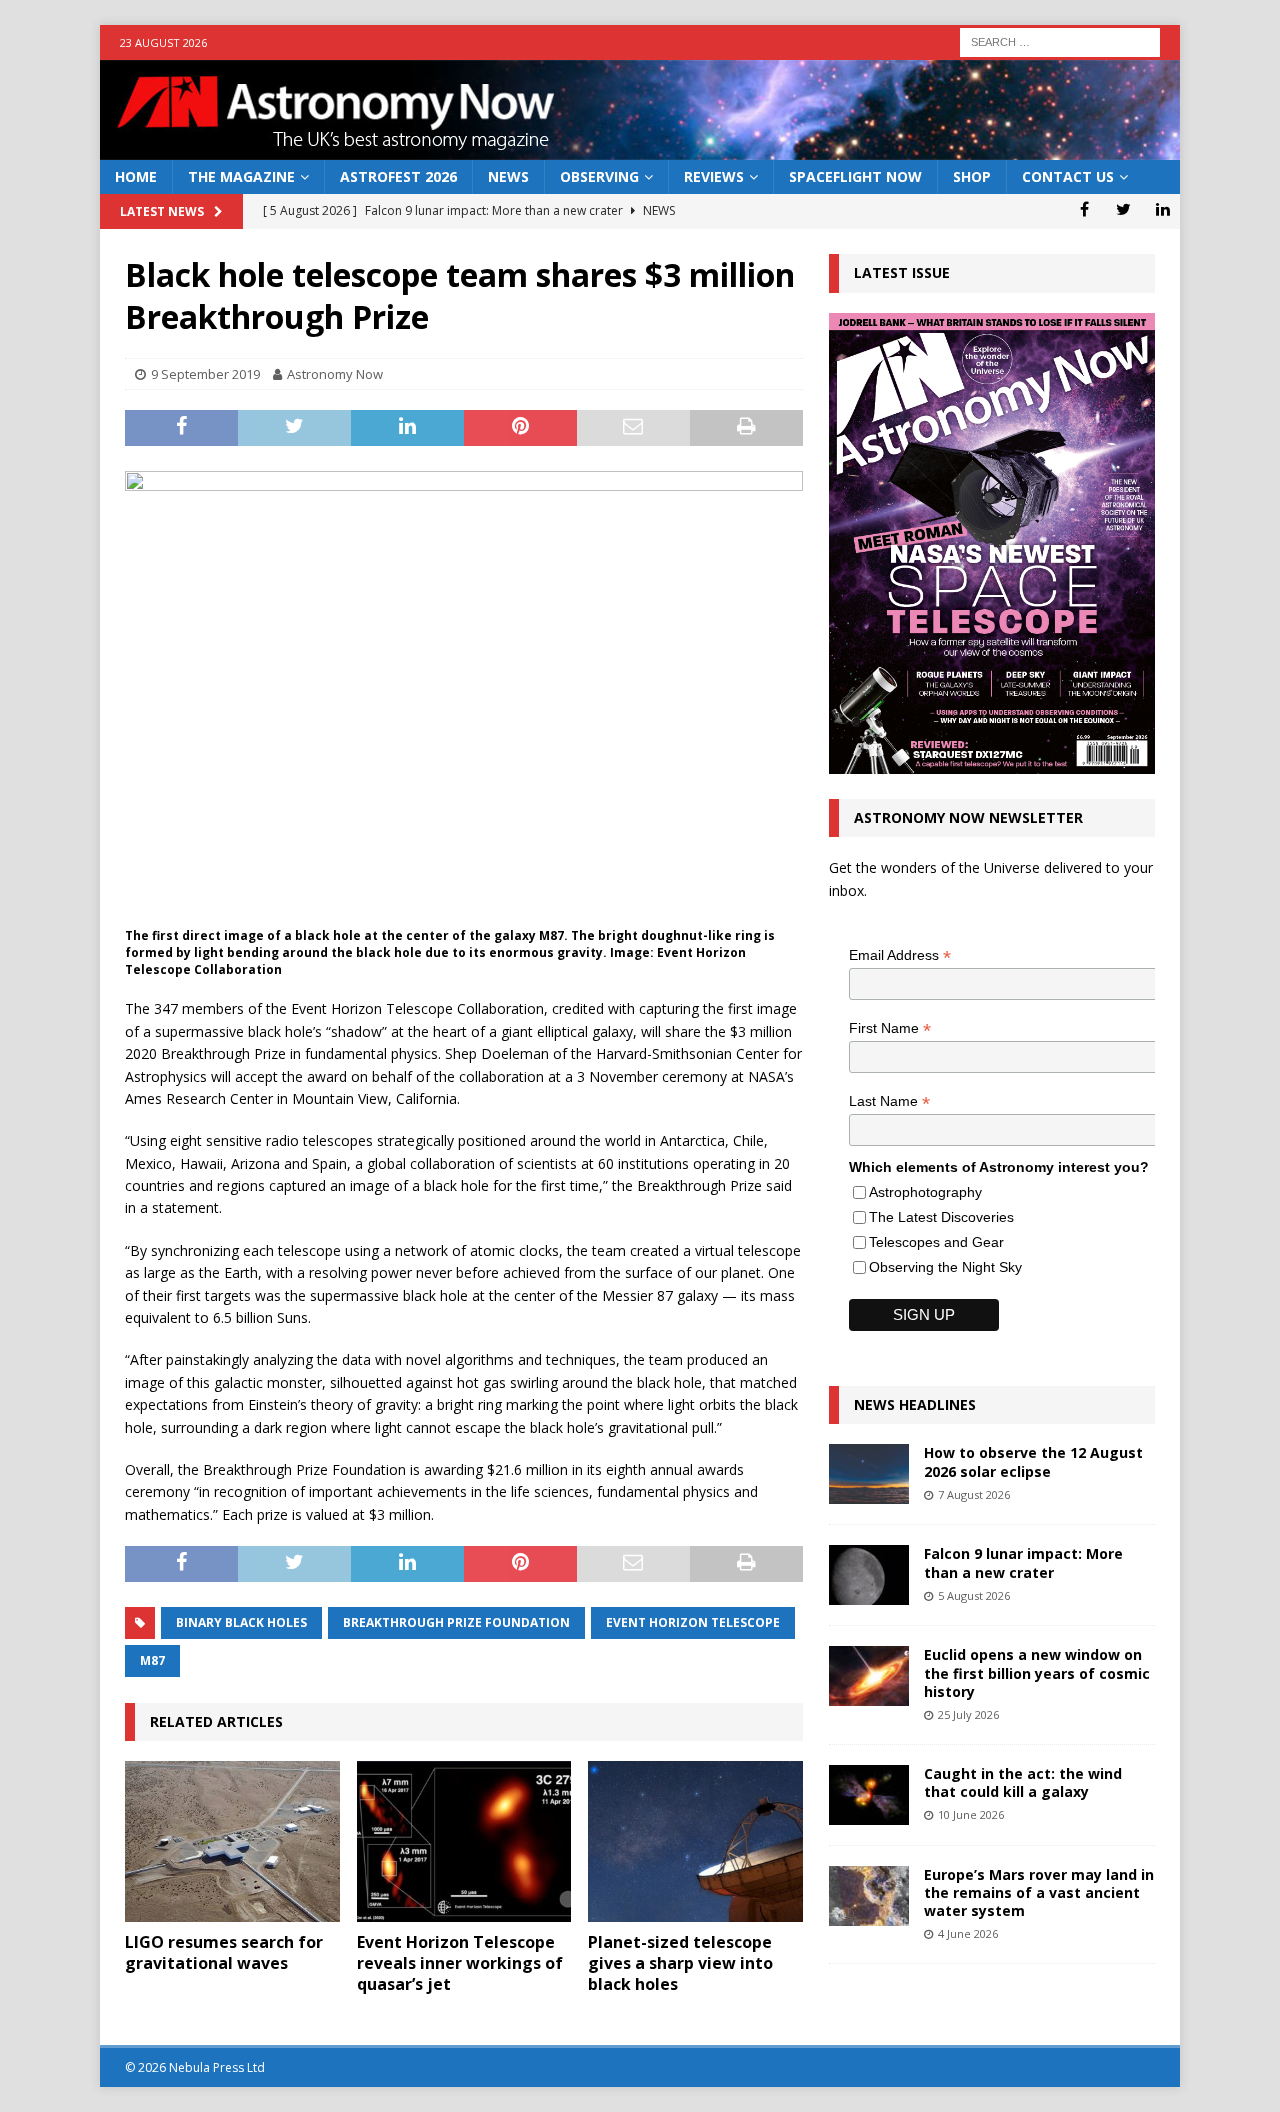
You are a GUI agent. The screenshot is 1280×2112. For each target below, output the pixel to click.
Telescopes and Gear (936, 1242)
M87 (152, 1660)
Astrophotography (925, 1192)
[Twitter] (1123, 209)
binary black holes (241, 1622)
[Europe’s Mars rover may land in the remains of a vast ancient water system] (869, 1896)
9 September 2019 (205, 374)
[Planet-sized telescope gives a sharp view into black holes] (695, 1841)
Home (136, 176)
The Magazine (241, 176)
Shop (972, 176)
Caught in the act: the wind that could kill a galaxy (1023, 1782)
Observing (599, 176)
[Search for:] (1060, 40)
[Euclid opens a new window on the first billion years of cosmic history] (869, 1676)
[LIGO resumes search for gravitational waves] (232, 1841)
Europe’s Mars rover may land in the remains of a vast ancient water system (1039, 1892)
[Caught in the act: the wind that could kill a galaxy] (869, 1795)
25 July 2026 (968, 1714)
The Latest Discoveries (941, 1217)
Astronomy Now (335, 374)
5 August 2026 (974, 1595)
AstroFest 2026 (398, 176)
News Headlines (915, 1404)
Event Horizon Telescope (693, 1622)
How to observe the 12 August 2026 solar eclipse (1033, 1461)
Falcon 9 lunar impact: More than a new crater (1023, 1562)
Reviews (714, 176)
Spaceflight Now (855, 176)
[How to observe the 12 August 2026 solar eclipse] (869, 1474)
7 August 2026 (974, 1494)
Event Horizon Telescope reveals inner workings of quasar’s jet (460, 1963)
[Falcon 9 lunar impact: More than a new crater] (869, 1575)
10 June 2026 (971, 1814)
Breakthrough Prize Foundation (456, 1622)
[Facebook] (1084, 209)
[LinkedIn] (1162, 209)
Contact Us (1068, 176)
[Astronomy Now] (640, 148)
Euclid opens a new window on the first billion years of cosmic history (1037, 1672)
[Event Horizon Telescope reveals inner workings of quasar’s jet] (464, 1841)
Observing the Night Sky (945, 1267)
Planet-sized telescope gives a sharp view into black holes (680, 1963)
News (508, 176)
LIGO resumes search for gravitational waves (224, 1952)
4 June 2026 (968, 1933)
